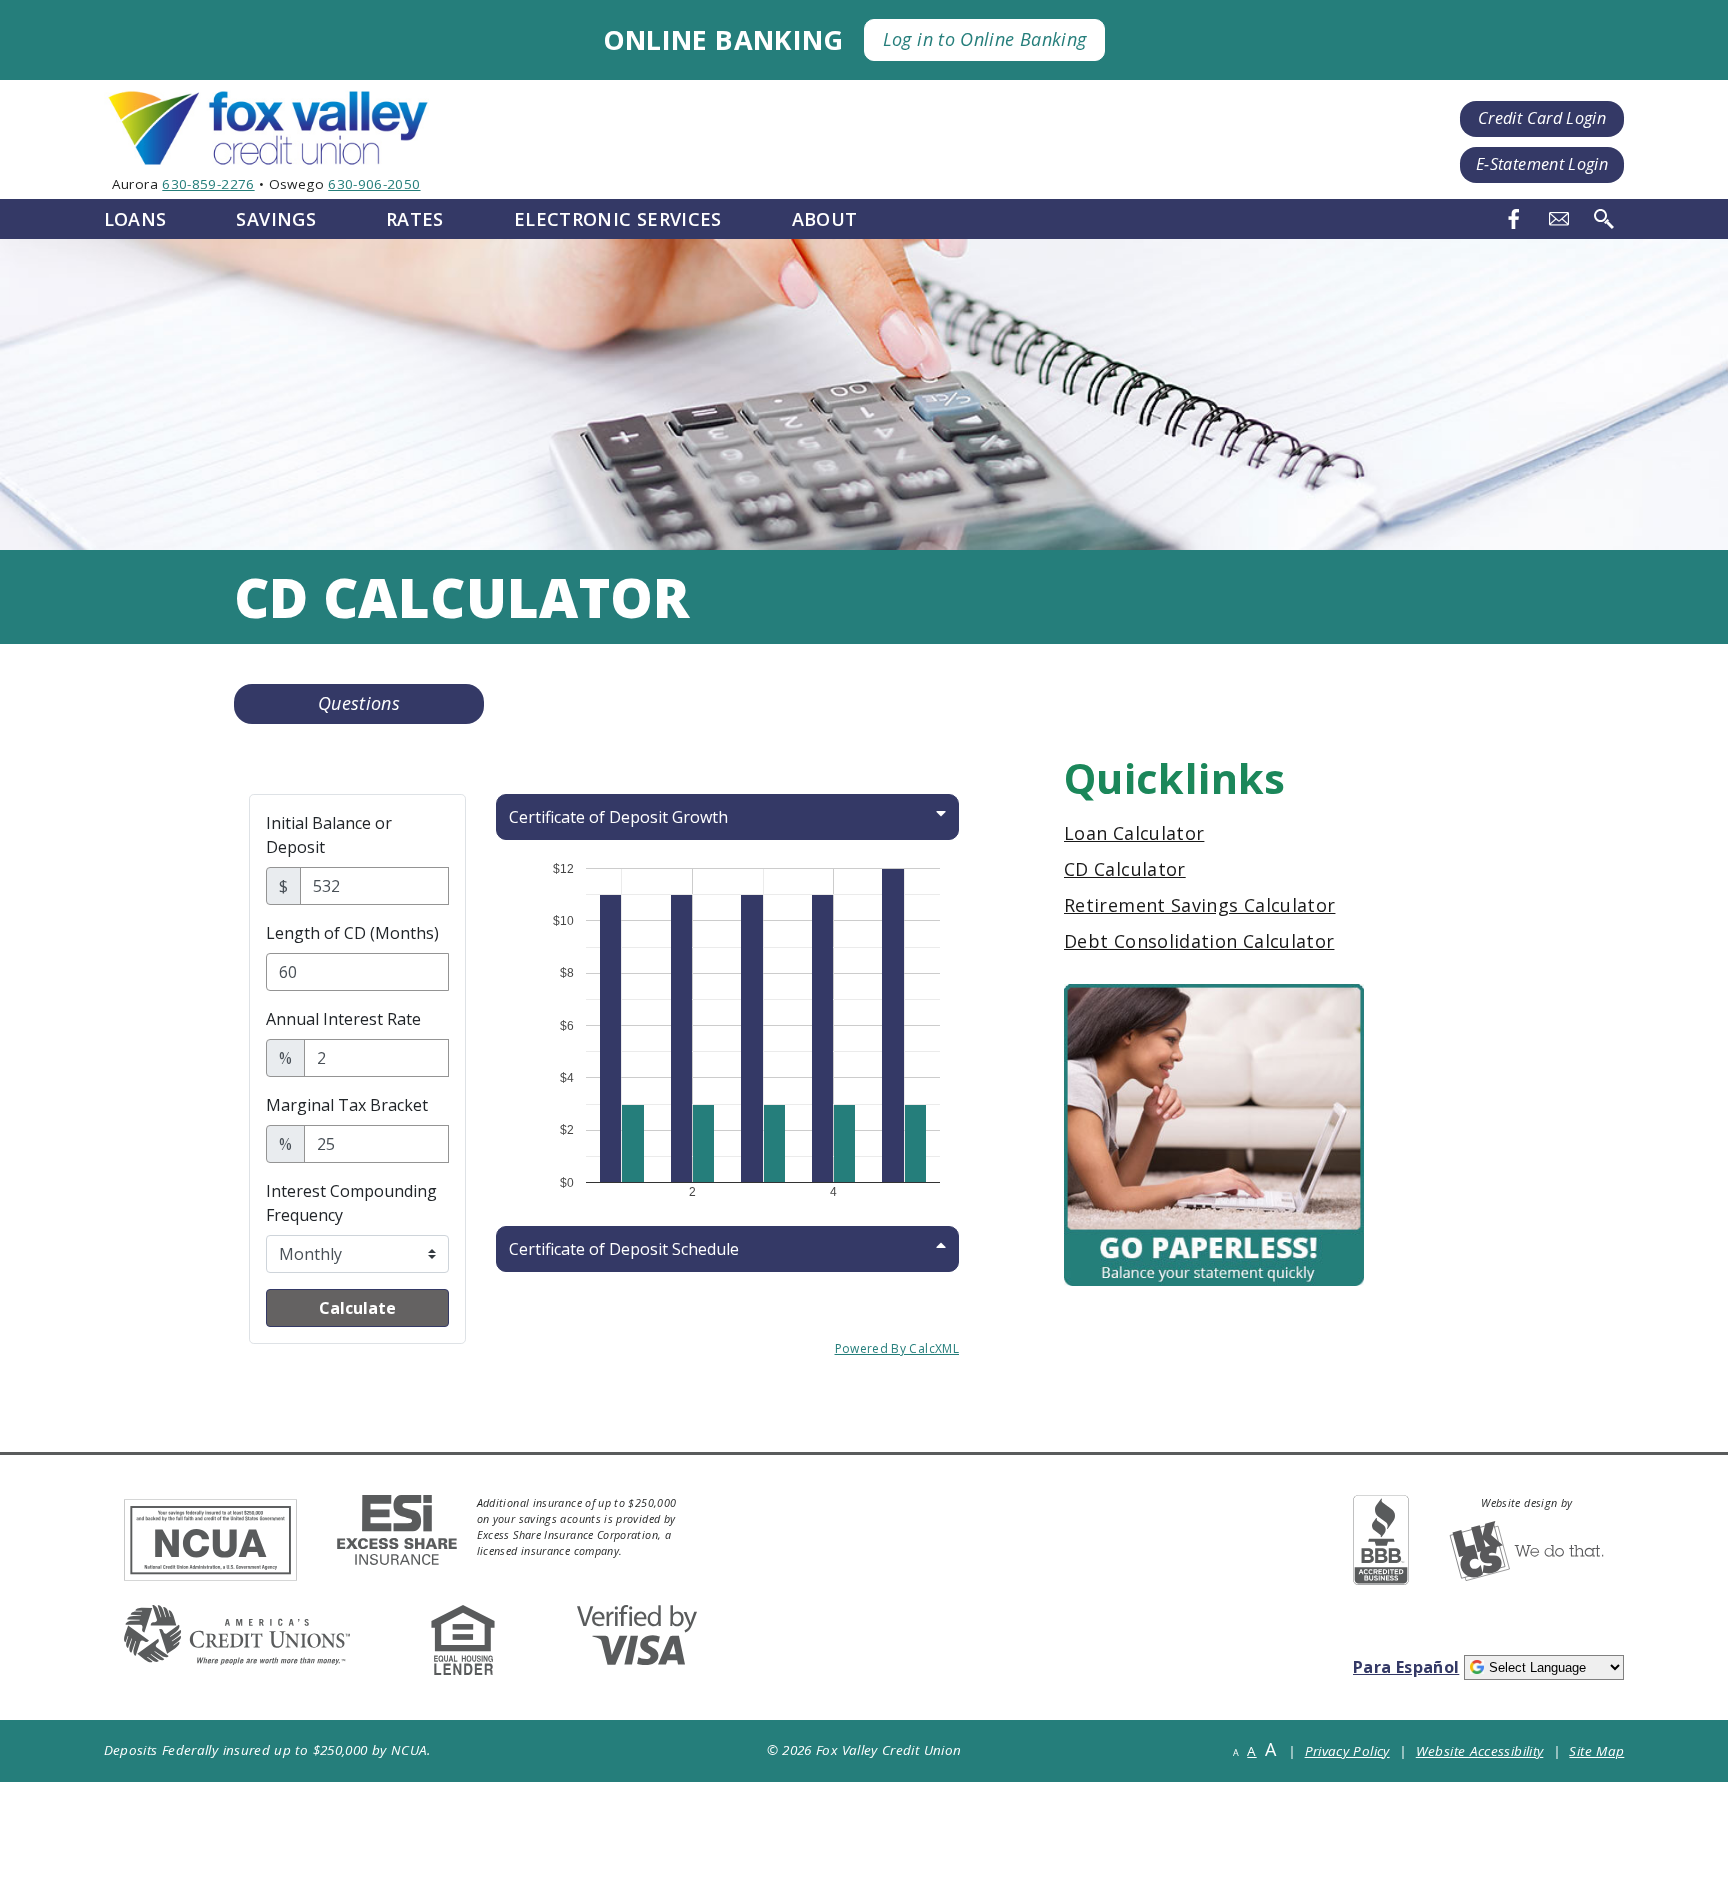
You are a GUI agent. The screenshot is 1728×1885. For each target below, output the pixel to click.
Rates (415, 219)
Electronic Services (618, 219)
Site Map (1596, 1751)
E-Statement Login (1542, 164)
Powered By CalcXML (897, 1348)
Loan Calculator (1134, 833)
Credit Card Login (1542, 118)
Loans (135, 219)
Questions (359, 703)
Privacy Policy (1347, 1751)
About (825, 219)
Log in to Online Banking (985, 39)
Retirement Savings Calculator (1199, 905)
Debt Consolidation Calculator (1199, 941)
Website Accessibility (1480, 1751)
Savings (276, 219)
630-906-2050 (374, 184)
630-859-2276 (208, 184)
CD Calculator (1125, 869)
